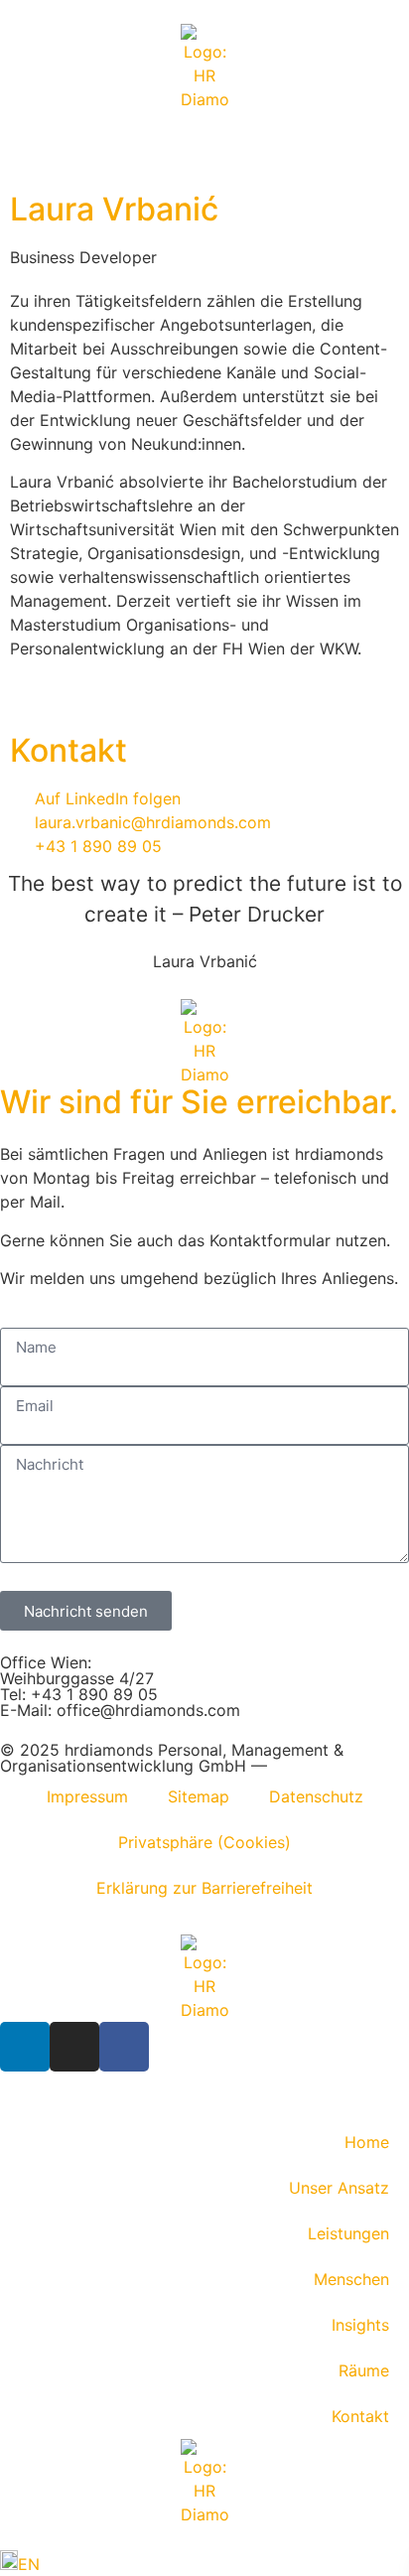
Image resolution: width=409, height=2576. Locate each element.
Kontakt (360, 2416)
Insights (360, 2325)
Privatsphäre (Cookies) (204, 1842)
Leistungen (348, 2233)
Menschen (351, 2279)
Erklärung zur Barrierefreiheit (204, 1888)
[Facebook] (124, 2047)
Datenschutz (316, 1796)
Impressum (87, 1796)
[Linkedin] (25, 2047)
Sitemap (199, 1796)
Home (367, 2142)
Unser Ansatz (339, 2188)
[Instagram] (74, 2047)
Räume (364, 2370)
